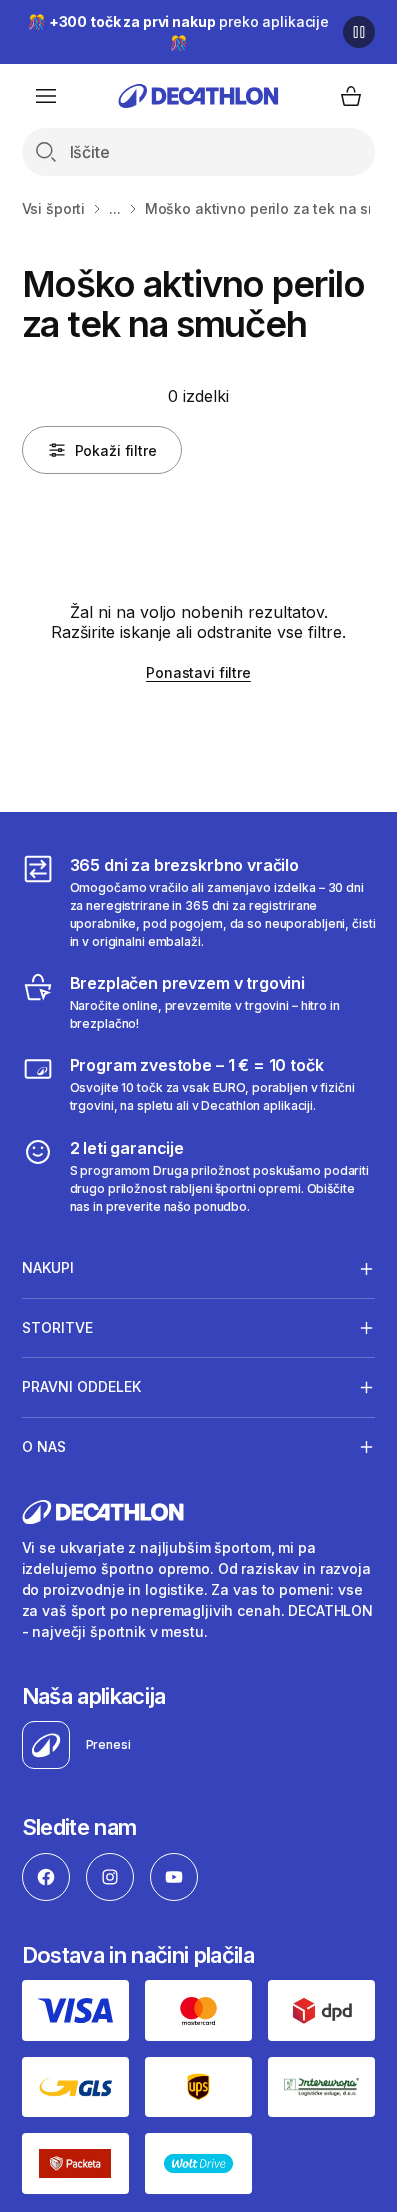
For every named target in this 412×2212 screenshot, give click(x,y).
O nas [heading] (44, 1446)
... (115, 208)
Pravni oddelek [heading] (81, 1386)
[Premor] (359, 32)
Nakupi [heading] (48, 1267)
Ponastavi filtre (198, 672)
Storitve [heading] (57, 1327)
